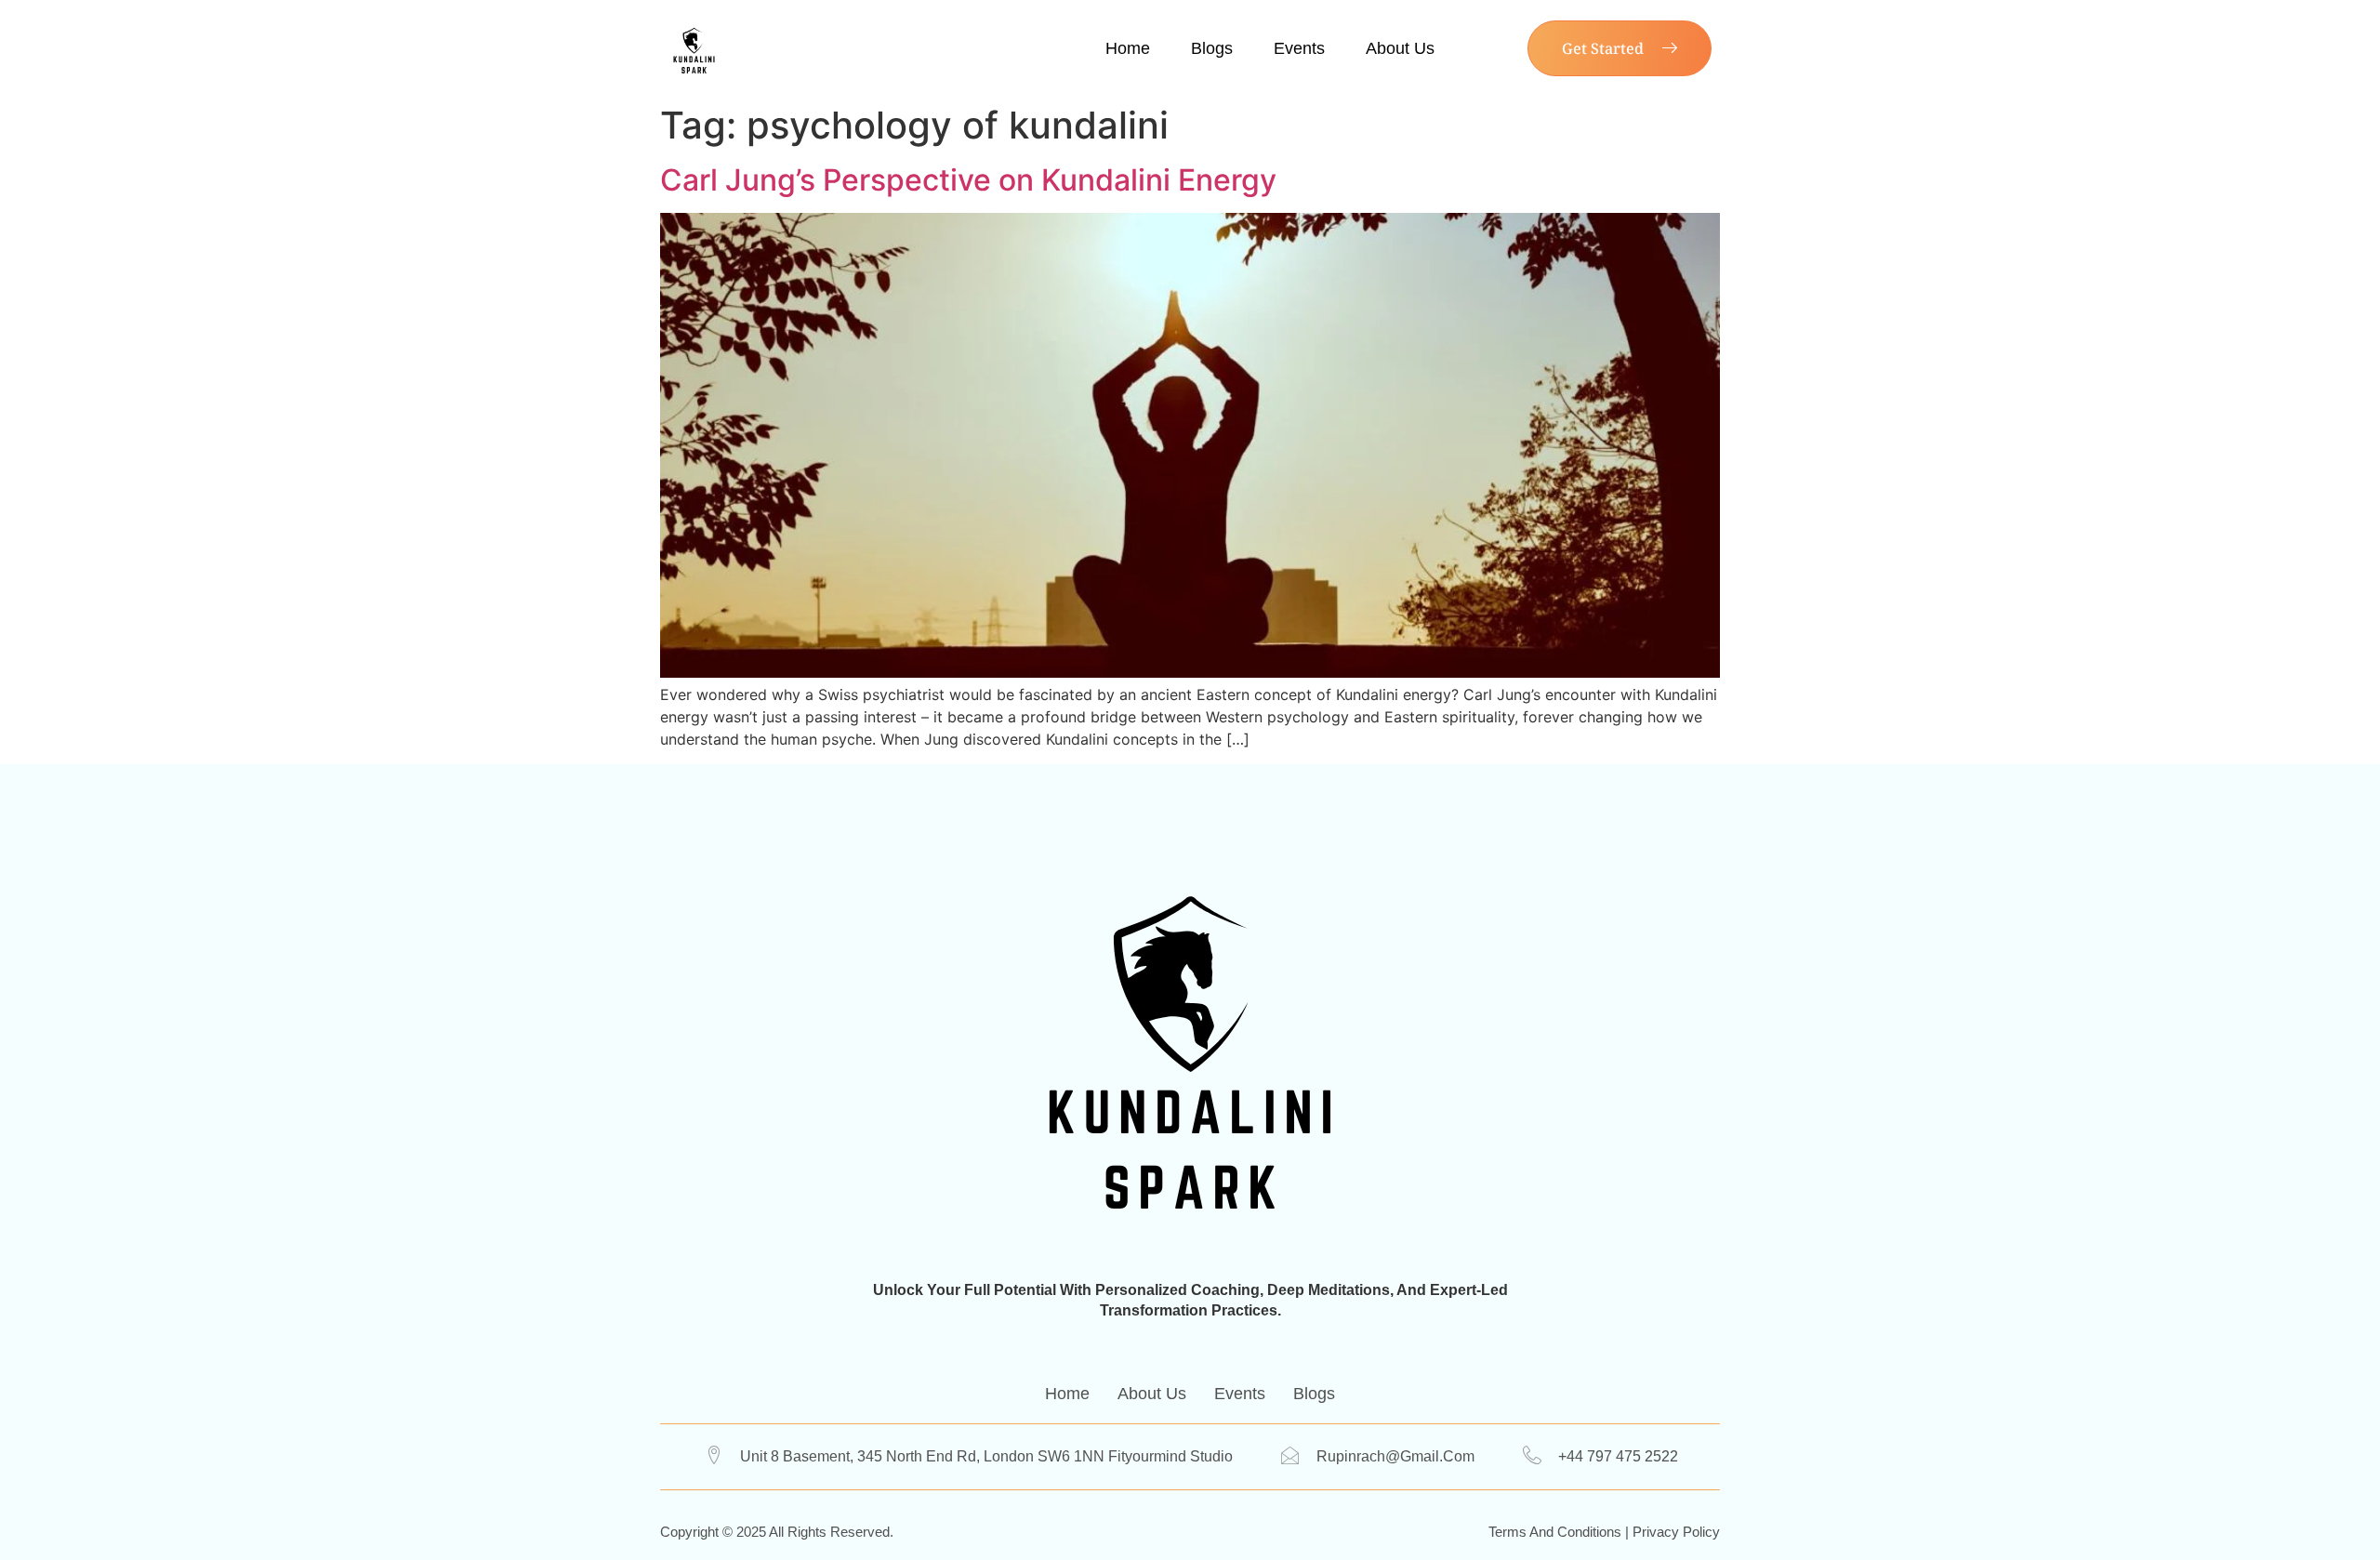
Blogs (1212, 48)
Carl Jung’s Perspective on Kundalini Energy (968, 180)
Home (1128, 48)
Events (1299, 48)
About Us (1400, 48)
